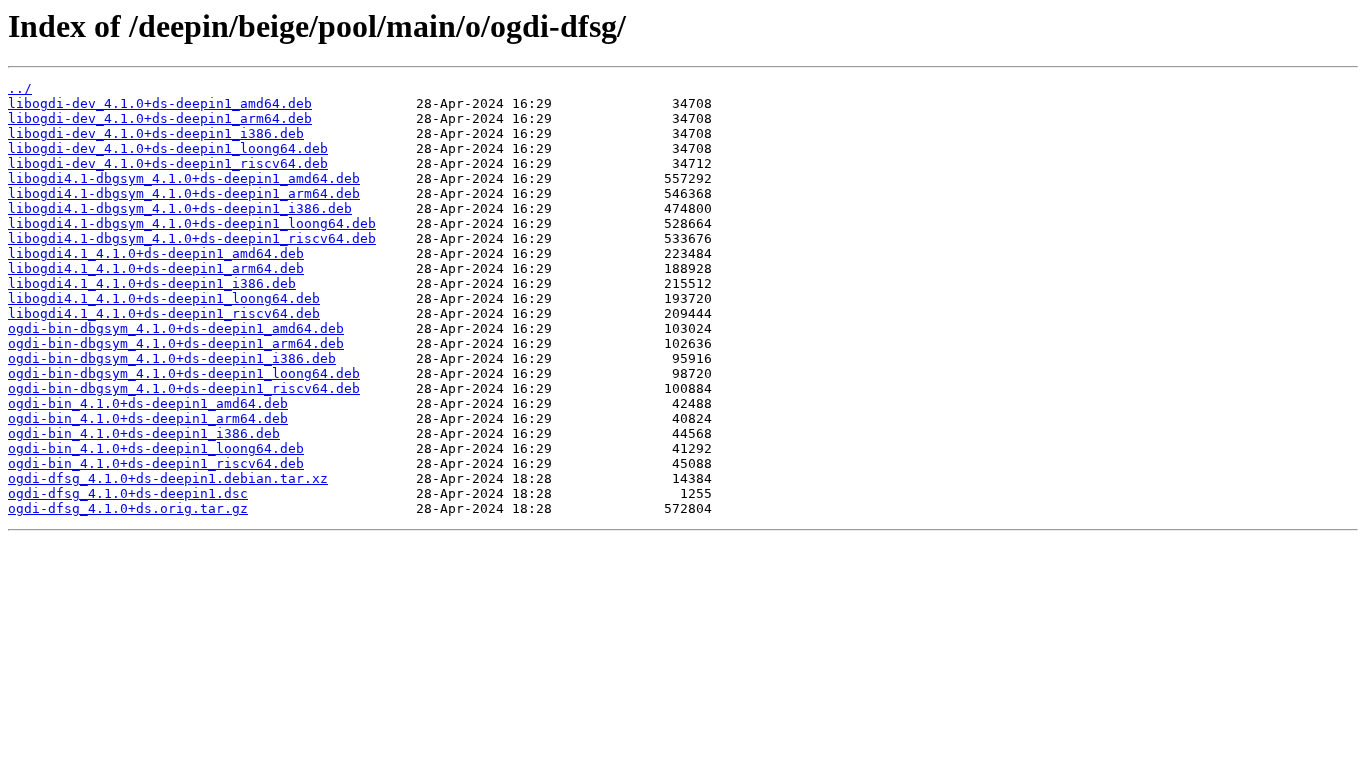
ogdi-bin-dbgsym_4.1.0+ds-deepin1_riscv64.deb (184, 388)
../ (20, 88)
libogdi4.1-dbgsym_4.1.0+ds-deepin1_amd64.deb (184, 178)
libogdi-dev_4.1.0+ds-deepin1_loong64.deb (168, 148)
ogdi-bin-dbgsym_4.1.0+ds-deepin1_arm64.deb (176, 343)
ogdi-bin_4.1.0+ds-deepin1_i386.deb (144, 433)
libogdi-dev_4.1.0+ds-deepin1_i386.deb (156, 133)
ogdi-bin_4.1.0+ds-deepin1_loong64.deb (156, 448)
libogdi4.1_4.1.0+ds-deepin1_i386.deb (152, 283)
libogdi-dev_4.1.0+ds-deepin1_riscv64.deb (168, 163)
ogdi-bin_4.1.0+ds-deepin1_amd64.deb (148, 403)
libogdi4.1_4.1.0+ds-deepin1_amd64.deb (156, 253)
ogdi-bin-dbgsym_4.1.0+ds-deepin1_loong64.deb (184, 373)
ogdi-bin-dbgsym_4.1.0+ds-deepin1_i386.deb (172, 358)
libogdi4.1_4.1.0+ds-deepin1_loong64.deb (164, 298)
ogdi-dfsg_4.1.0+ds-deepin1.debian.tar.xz (168, 478)
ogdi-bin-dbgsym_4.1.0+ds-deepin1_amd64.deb (176, 328)
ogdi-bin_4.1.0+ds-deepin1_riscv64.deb (156, 463)
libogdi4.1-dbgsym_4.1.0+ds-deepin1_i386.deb (180, 208)
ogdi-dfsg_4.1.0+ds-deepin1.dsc (128, 493)
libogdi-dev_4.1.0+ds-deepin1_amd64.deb (160, 103)
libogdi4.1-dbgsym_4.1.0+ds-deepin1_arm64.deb (184, 193)
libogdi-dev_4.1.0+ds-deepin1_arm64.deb (160, 118)
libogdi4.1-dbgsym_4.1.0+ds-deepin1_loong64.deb (192, 223)
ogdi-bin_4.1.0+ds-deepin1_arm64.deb (148, 418)
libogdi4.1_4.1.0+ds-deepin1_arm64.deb (156, 268)
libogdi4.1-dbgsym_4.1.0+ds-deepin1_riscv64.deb (192, 238)
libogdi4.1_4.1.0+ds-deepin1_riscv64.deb (164, 313)
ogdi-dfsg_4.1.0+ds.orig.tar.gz (128, 508)
